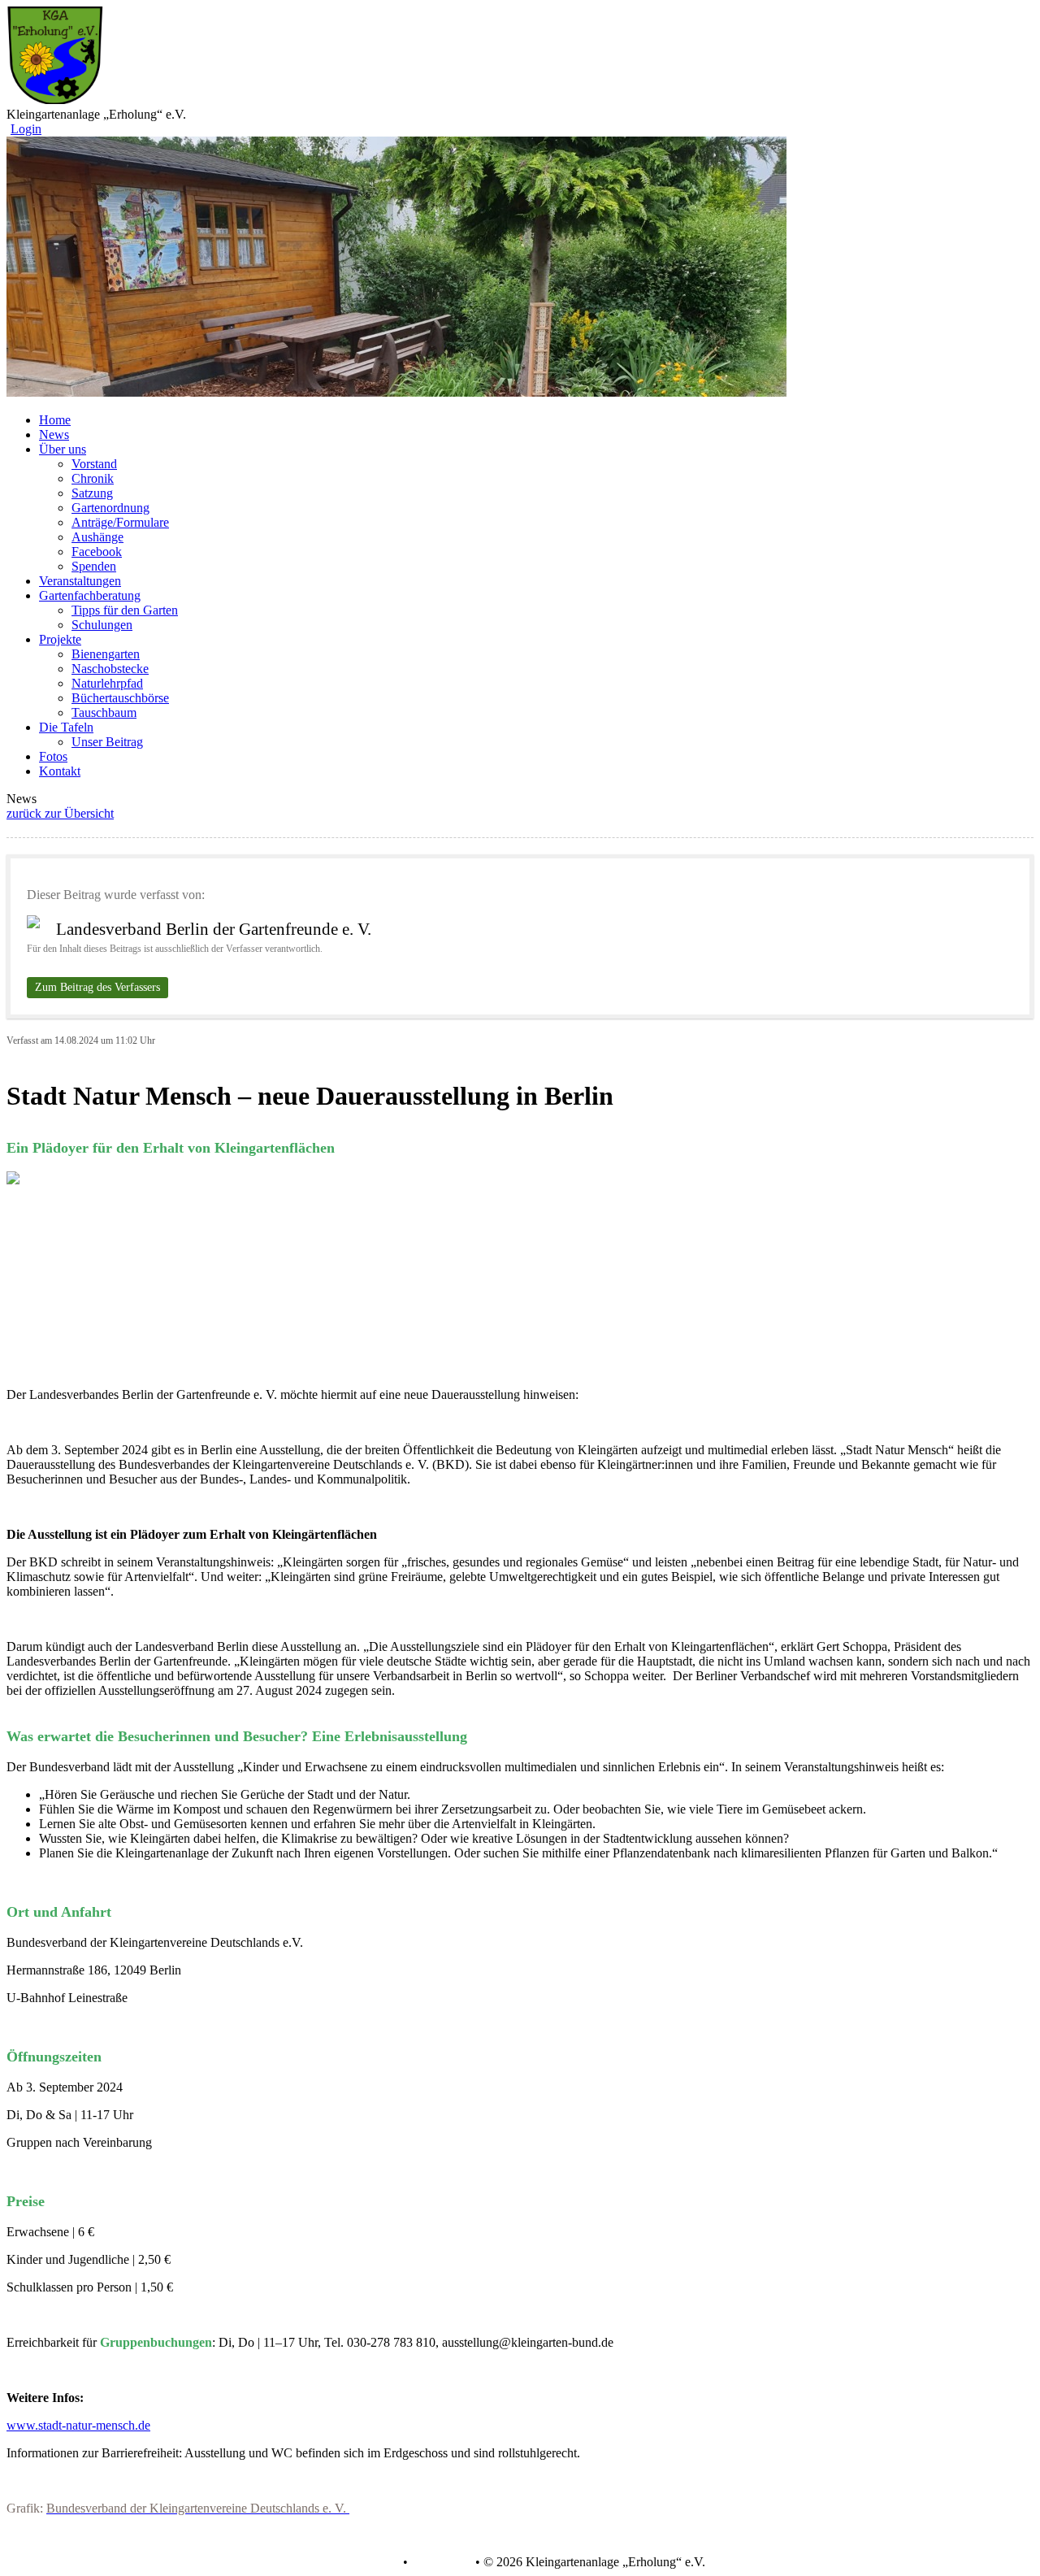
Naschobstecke (110, 669)
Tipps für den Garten (125, 610)
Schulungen (102, 625)
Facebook (97, 552)
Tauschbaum (104, 712)
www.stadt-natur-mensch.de (78, 2425)
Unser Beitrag (107, 742)
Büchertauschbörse (120, 698)
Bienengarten (106, 654)
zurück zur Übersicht (60, 813)
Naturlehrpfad (107, 683)
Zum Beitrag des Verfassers (97, 987)
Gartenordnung (110, 508)
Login (26, 129)
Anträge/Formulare (120, 522)
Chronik (93, 478)
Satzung (92, 493)
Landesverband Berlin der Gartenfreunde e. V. (214, 929)
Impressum (440, 2562)
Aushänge (97, 537)
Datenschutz (367, 2562)
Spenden (94, 566)
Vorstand (94, 464)
